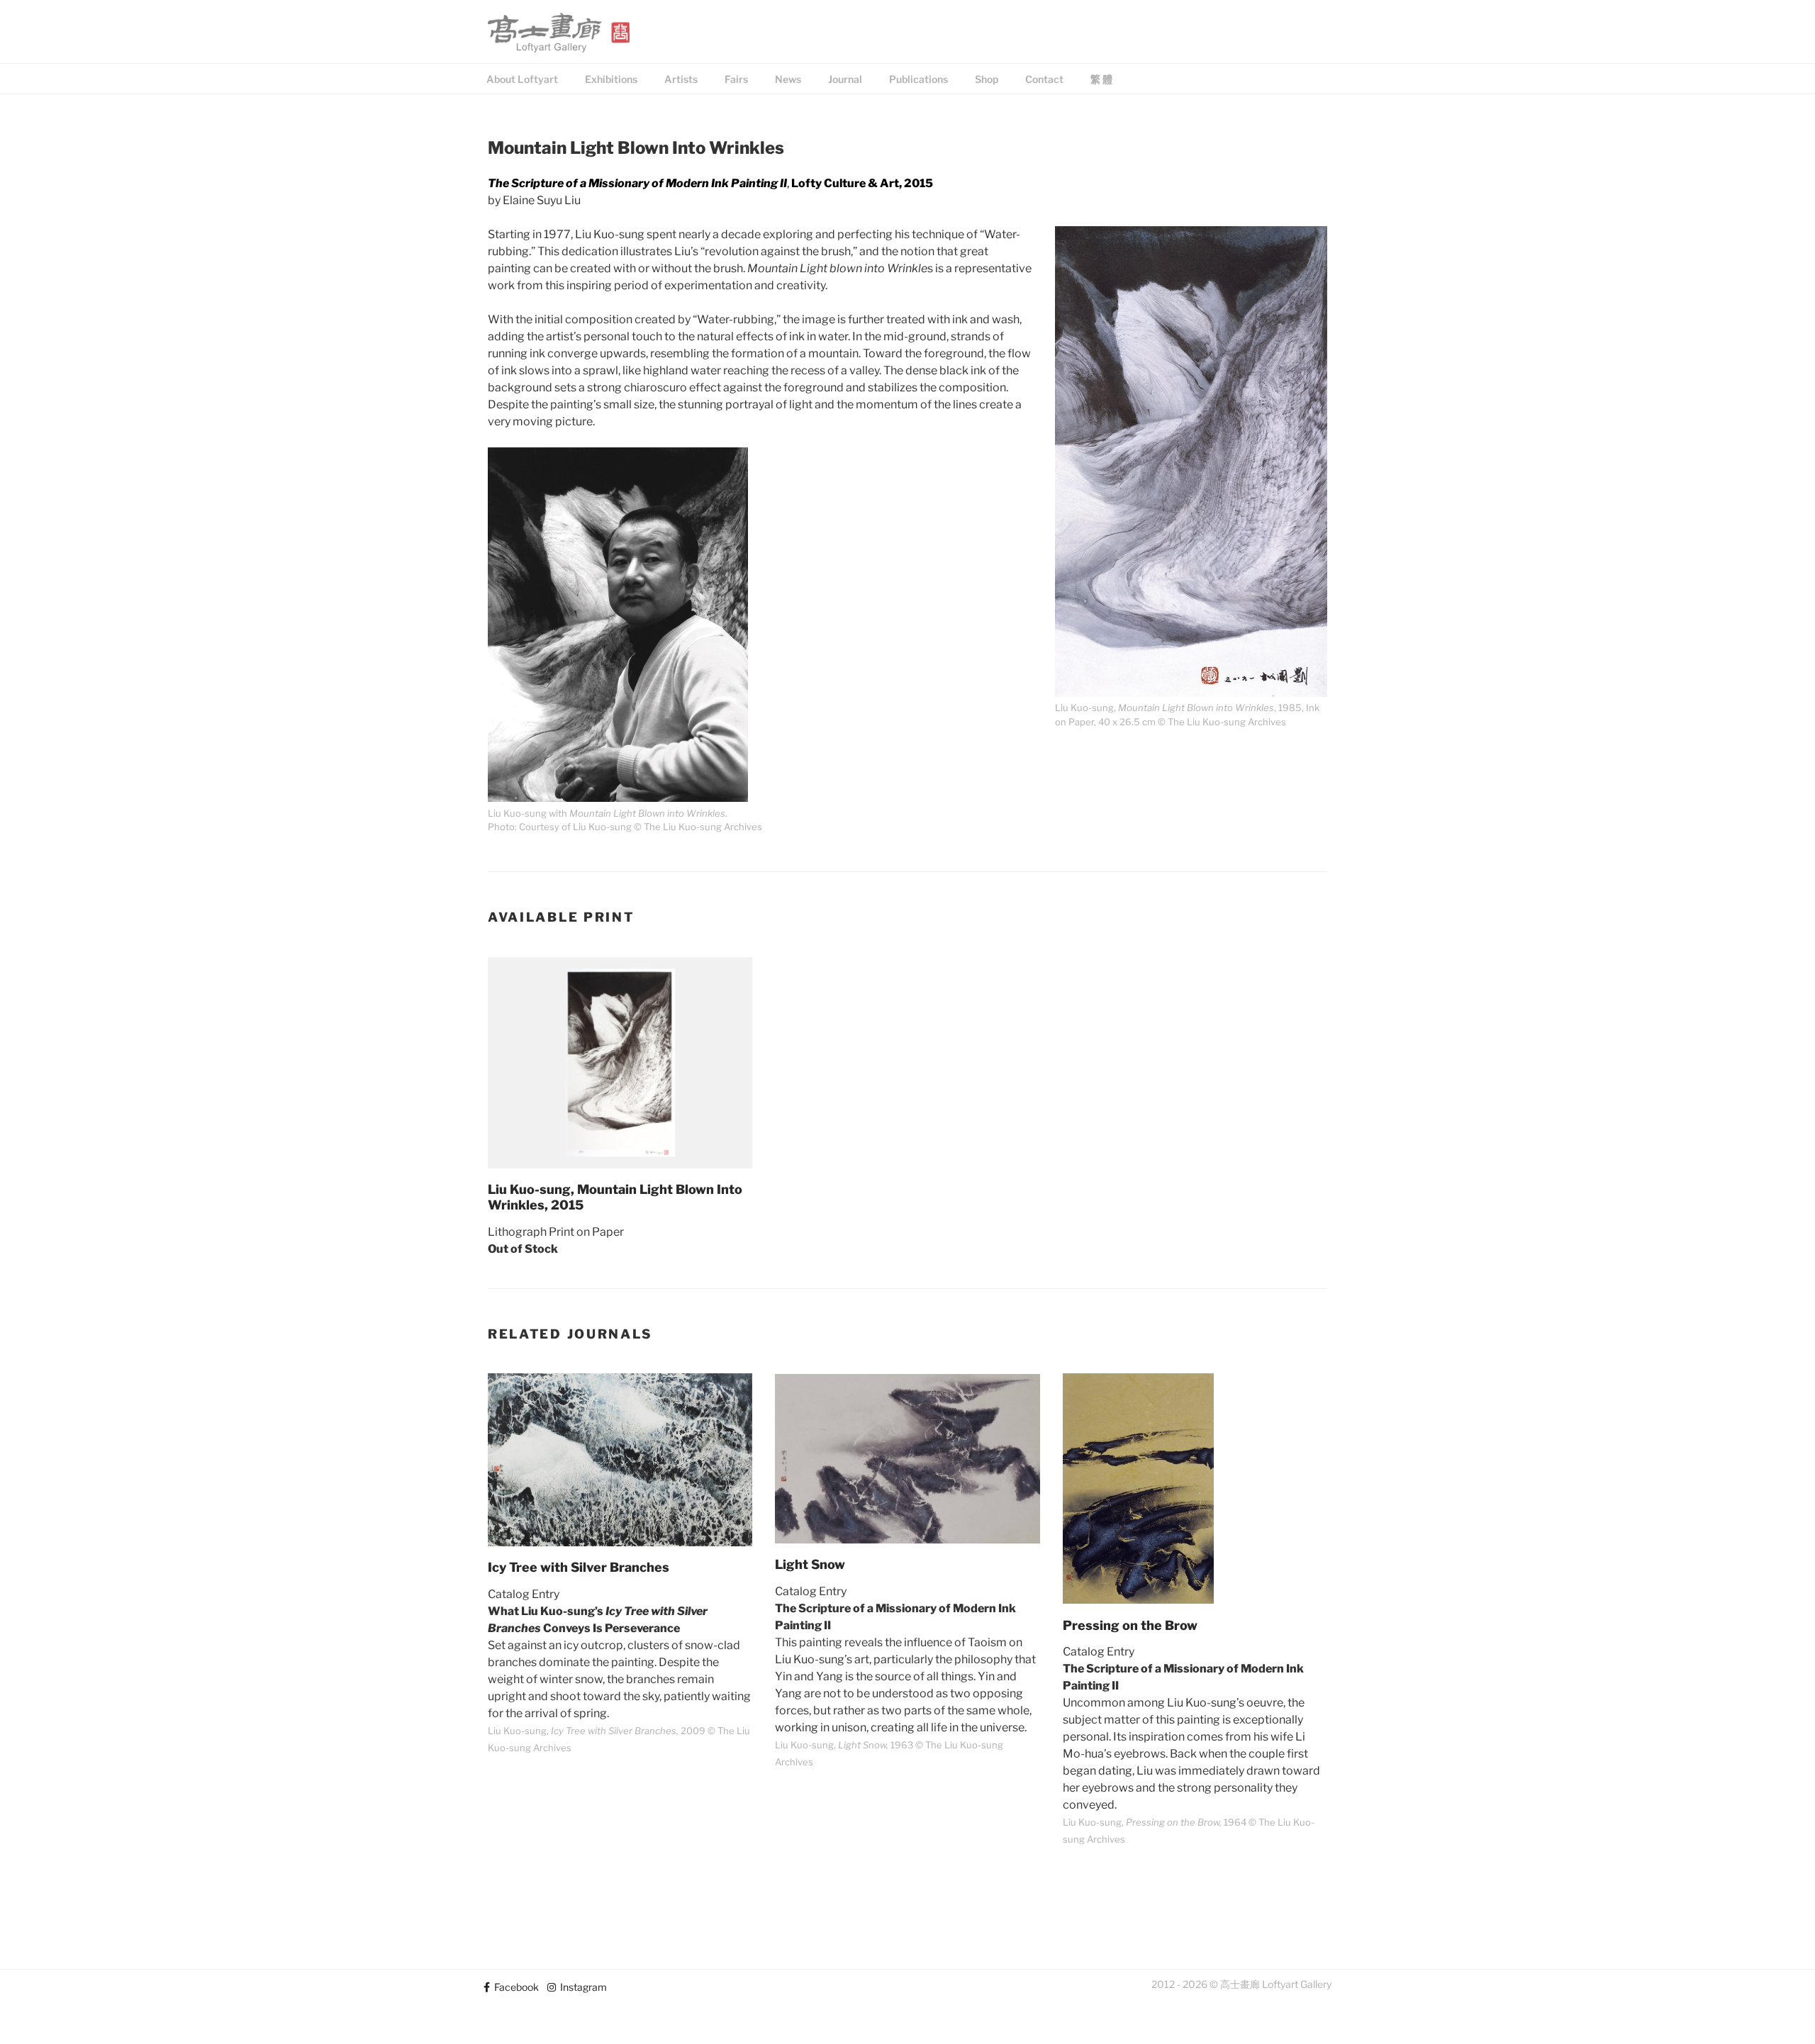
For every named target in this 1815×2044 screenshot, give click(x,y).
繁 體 (1101, 79)
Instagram (581, 1987)
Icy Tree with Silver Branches (579, 1567)
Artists (681, 79)
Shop (987, 79)
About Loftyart (522, 79)
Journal (845, 79)
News (788, 79)
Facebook (514, 1987)
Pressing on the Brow (1130, 1625)
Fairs (736, 79)
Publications (918, 79)
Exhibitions (611, 79)
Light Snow (810, 1564)
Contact (1044, 79)
